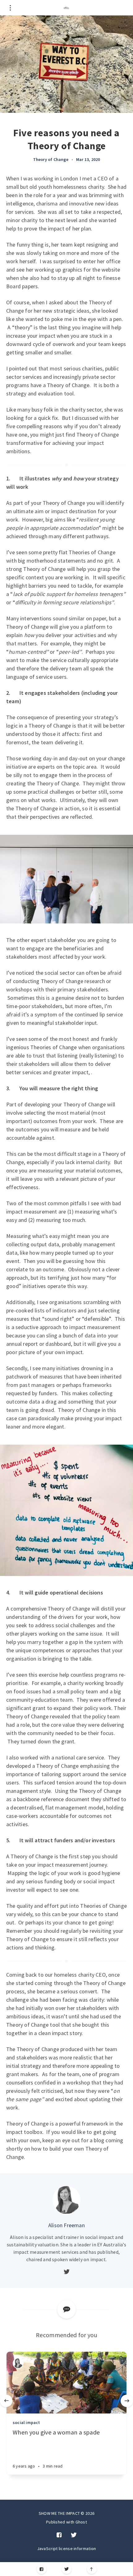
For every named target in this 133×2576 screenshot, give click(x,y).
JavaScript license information (67, 2549)
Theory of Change (51, 159)
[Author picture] (66, 2200)
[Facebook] (42, 2569)
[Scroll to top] (92, 2569)
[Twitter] (67, 2569)
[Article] (66, 2383)
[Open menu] (10, 8)
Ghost (81, 2522)
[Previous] (6, 2401)
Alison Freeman (66, 2225)
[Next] (127, 2401)
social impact (26, 2422)
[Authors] (18, 2363)
